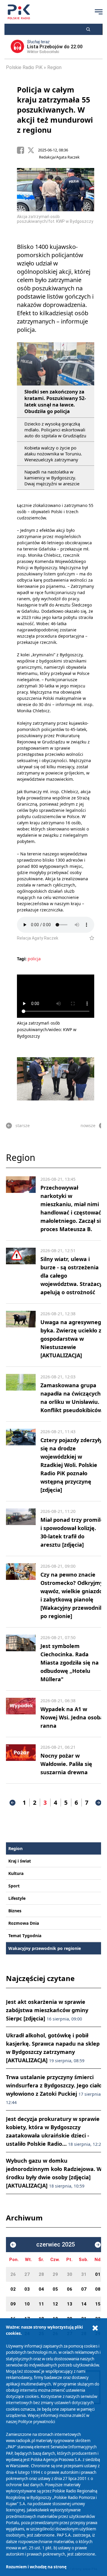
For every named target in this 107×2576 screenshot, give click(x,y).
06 (70, 2289)
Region (54, 67)
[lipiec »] (98, 2245)
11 (41, 2304)
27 (27, 2274)
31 (84, 2274)
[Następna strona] (98, 1803)
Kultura (16, 1873)
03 (27, 2289)
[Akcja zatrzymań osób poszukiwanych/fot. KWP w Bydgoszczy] (56, 1079)
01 (98, 2274)
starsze (23, 1125)
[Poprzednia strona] (12, 1803)
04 (41, 2289)
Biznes (15, 1911)
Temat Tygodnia (25, 1936)
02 (13, 2289)
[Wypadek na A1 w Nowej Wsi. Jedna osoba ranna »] (21, 1714)
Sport (14, 1886)
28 (41, 2274)
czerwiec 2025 (56, 2245)
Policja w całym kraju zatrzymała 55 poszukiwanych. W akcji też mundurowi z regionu (55, 110)
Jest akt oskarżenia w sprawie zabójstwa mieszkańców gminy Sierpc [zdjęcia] (47, 2010)
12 (55, 2304)
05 (55, 2289)
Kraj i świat (20, 1861)
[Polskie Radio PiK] (19, 12)
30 (70, 2274)
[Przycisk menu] (99, 12)
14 (84, 2304)
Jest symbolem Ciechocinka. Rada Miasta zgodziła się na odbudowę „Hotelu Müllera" (70, 1663)
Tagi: (22, 959)
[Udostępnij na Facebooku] (22, 150)
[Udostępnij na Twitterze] (33, 150)
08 (98, 2289)
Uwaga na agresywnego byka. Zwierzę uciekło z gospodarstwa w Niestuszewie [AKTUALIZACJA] (72, 1339)
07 (84, 2289)
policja (34, 959)
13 (70, 2304)
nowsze (88, 1125)
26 (13, 2274)
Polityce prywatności (37, 2422)
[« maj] (13, 2245)
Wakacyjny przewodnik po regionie (45, 1948)
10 (27, 2304)
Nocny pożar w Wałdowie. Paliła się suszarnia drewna (66, 1764)
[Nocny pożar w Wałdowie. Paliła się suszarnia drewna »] (21, 1760)
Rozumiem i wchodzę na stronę (36, 2567)
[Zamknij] (95, 2328)
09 (13, 2304)
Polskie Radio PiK (24, 67)
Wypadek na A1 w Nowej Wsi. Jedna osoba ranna (72, 1717)
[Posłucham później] (89, 938)
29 (55, 2274)
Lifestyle (17, 1898)
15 (98, 2304)
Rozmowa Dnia (24, 1923)
